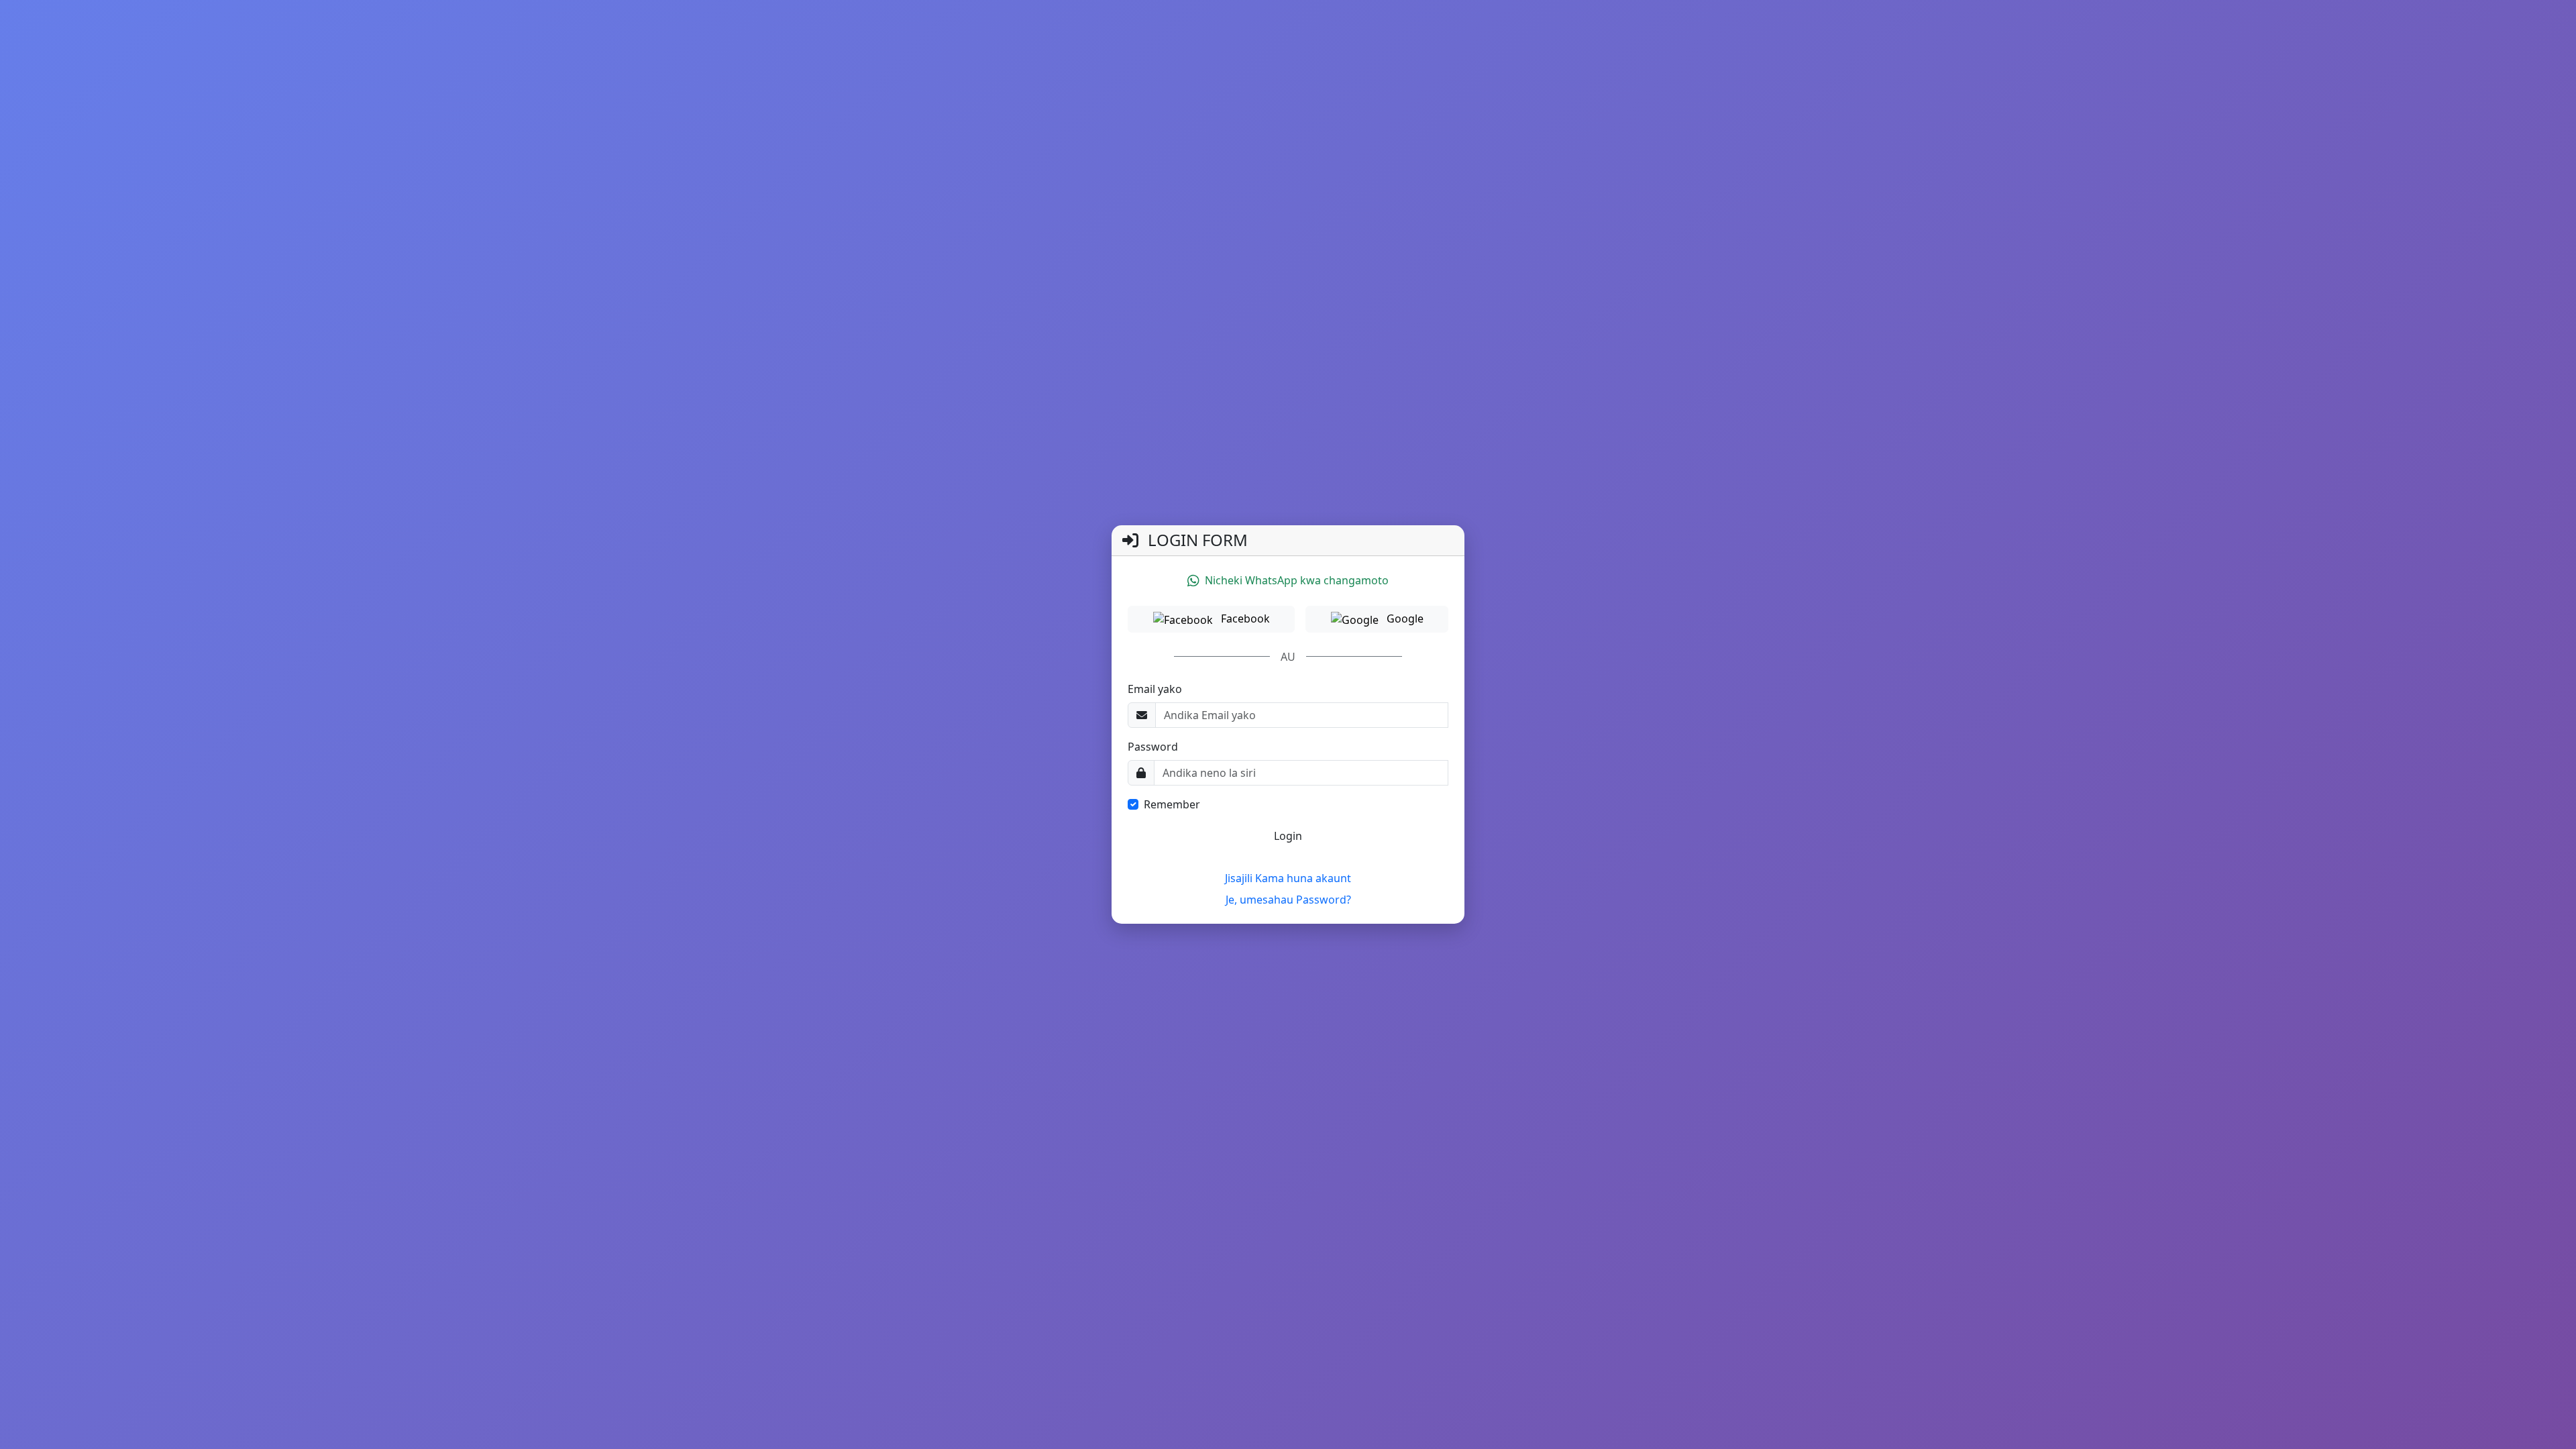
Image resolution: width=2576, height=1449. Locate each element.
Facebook (1244, 619)
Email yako (1155, 689)
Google (1404, 619)
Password (1153, 747)
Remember (1172, 804)
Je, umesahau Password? (1288, 900)
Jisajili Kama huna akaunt (1288, 878)
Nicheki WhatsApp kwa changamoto (1297, 580)
